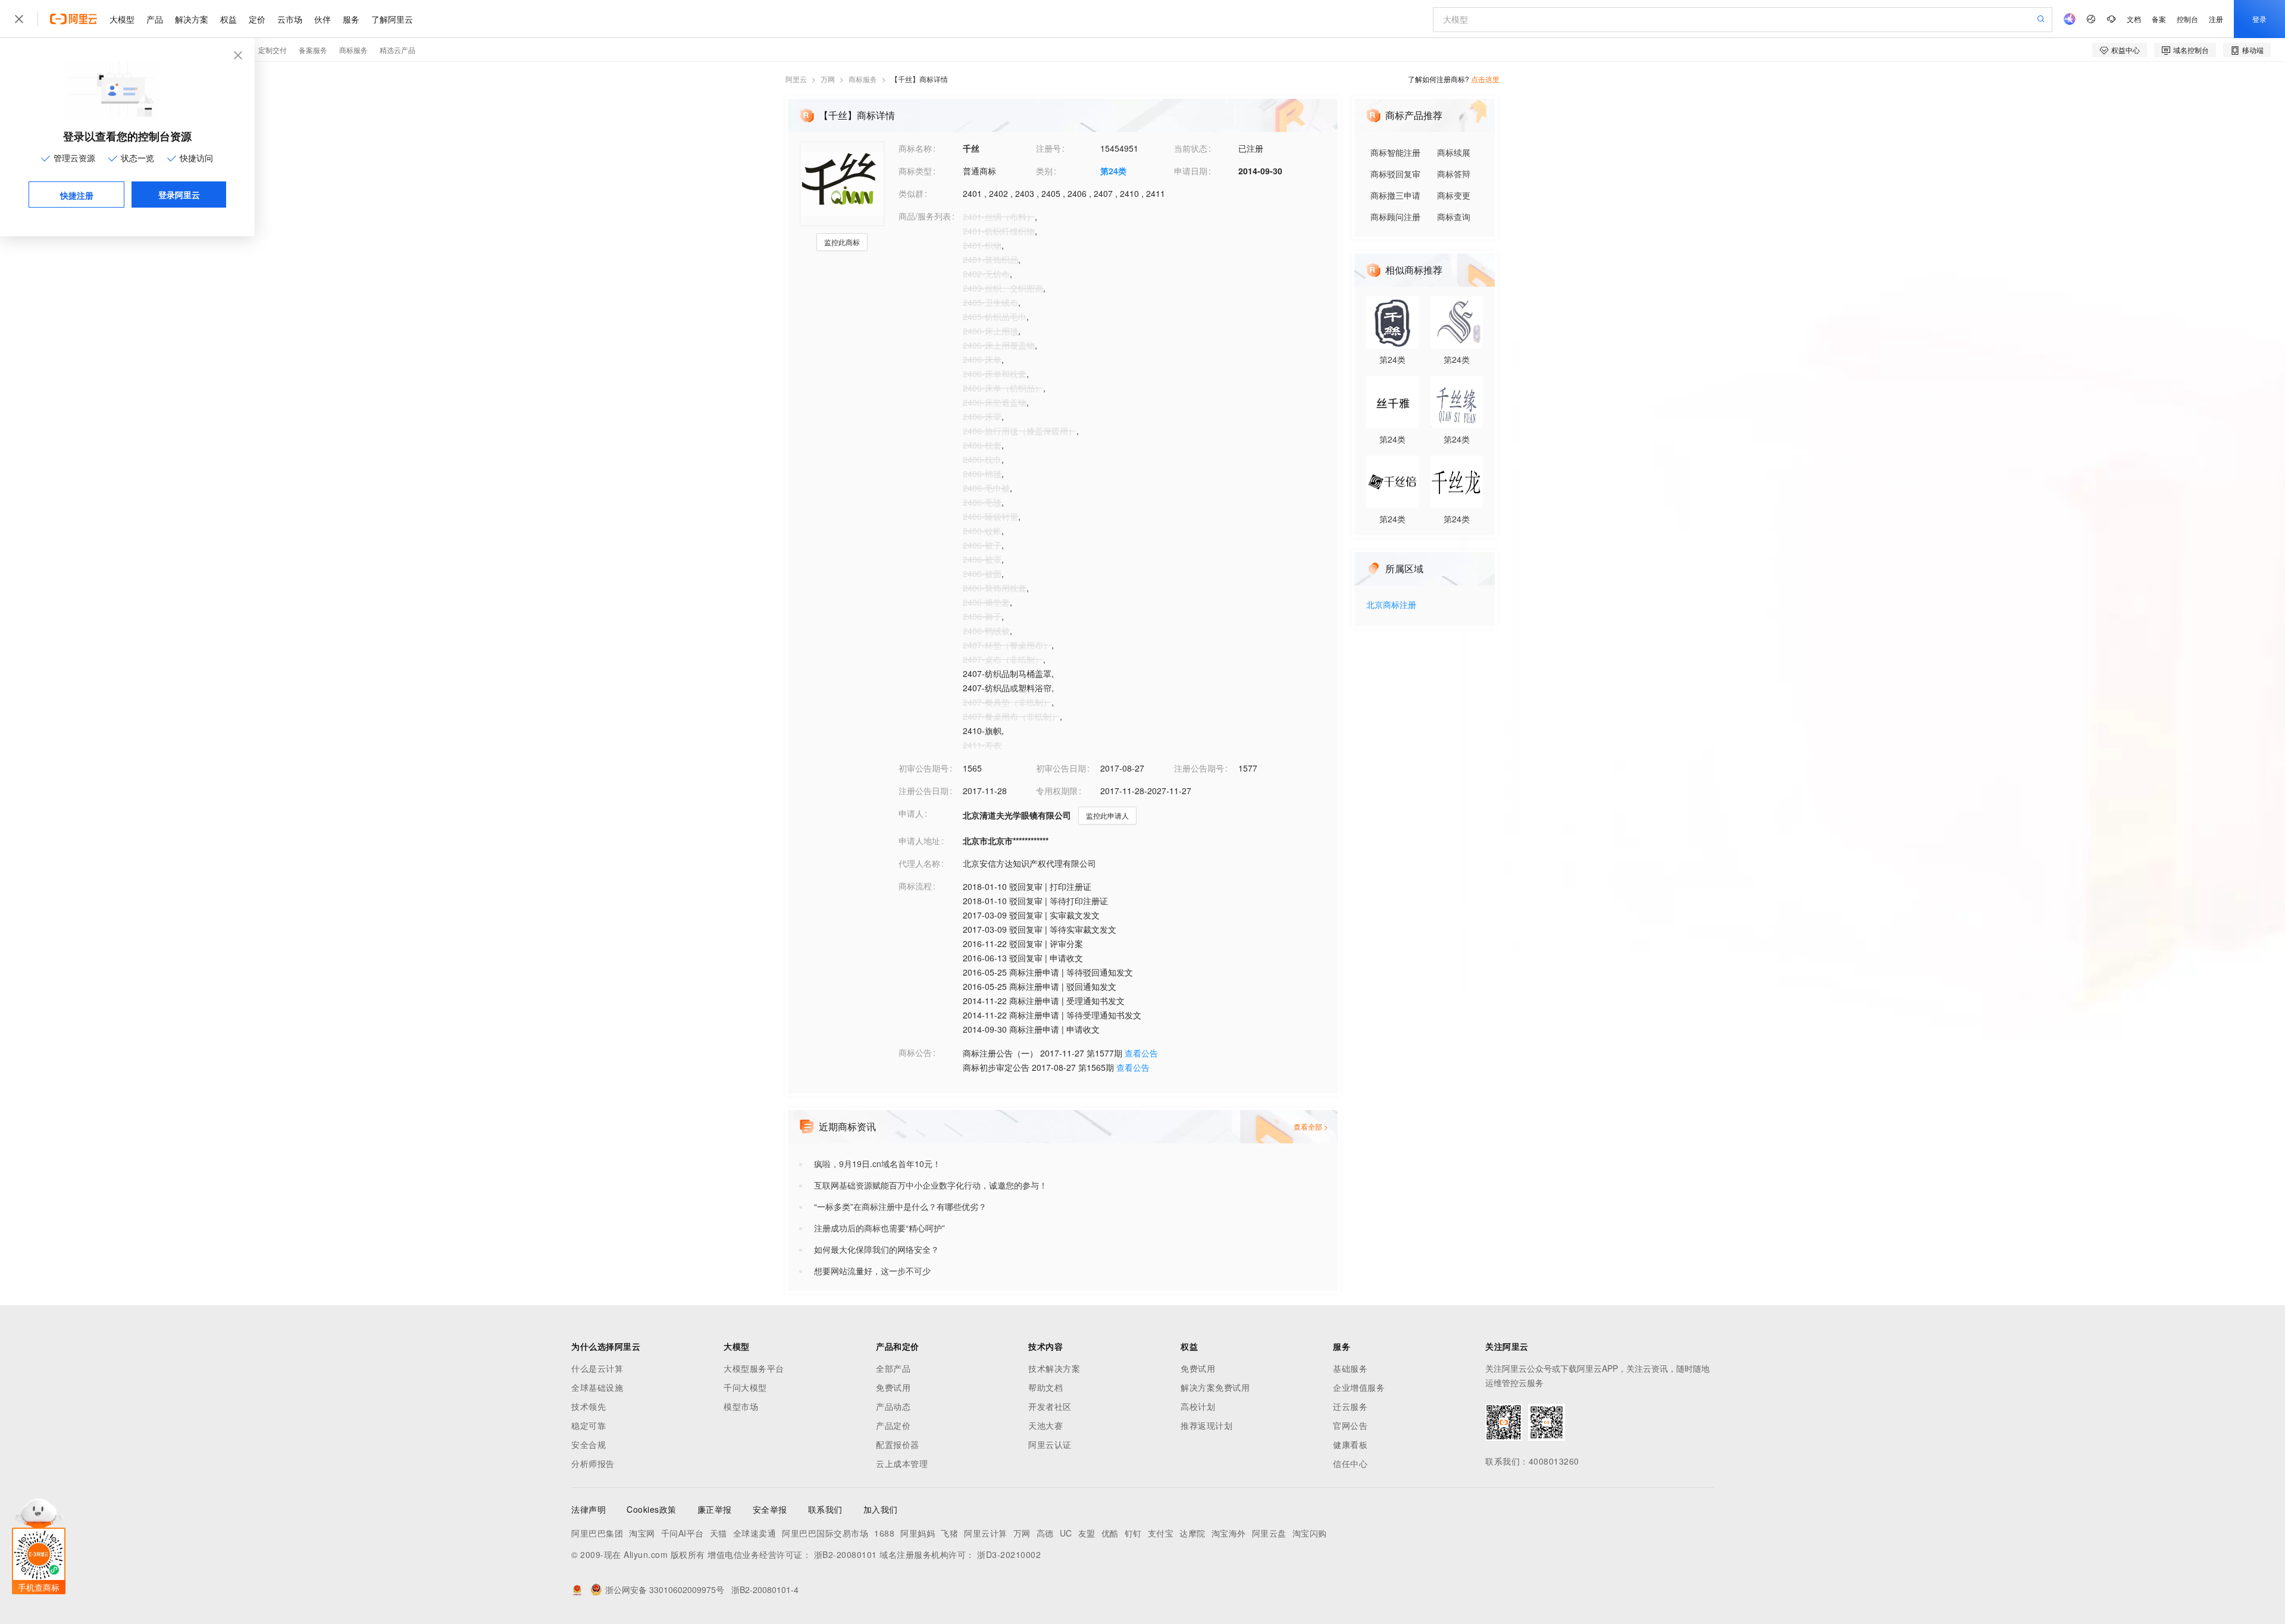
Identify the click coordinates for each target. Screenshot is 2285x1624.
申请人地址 (919, 841)
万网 (828, 79)
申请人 (911, 813)
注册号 (1048, 148)
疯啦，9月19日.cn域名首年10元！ (877, 1164)
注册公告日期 (924, 791)
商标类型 (915, 171)
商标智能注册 (1395, 152)
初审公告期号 (924, 768)
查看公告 (1141, 1053)
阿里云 (796, 79)
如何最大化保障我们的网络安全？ (877, 1249)
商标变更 (1454, 195)
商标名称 (915, 148)
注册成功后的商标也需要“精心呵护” (879, 1228)
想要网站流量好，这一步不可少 (872, 1271)
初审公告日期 (1061, 768)
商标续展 (1454, 152)
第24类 (1113, 171)
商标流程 (915, 886)
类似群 (911, 193)
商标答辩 (1454, 174)
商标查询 (1454, 217)
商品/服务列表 (925, 216)
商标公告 (915, 1052)
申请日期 (1191, 171)
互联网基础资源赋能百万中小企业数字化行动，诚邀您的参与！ (931, 1185)
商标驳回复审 (1395, 174)
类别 (1044, 171)
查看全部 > (1311, 1126)
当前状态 (1191, 148)
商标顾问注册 (1395, 217)
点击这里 (1485, 79)
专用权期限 (1057, 791)
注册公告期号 (1199, 768)
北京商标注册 (1391, 605)
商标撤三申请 (1395, 195)
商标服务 (863, 79)
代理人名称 (919, 863)
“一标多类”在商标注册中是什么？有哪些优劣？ (900, 1206)
